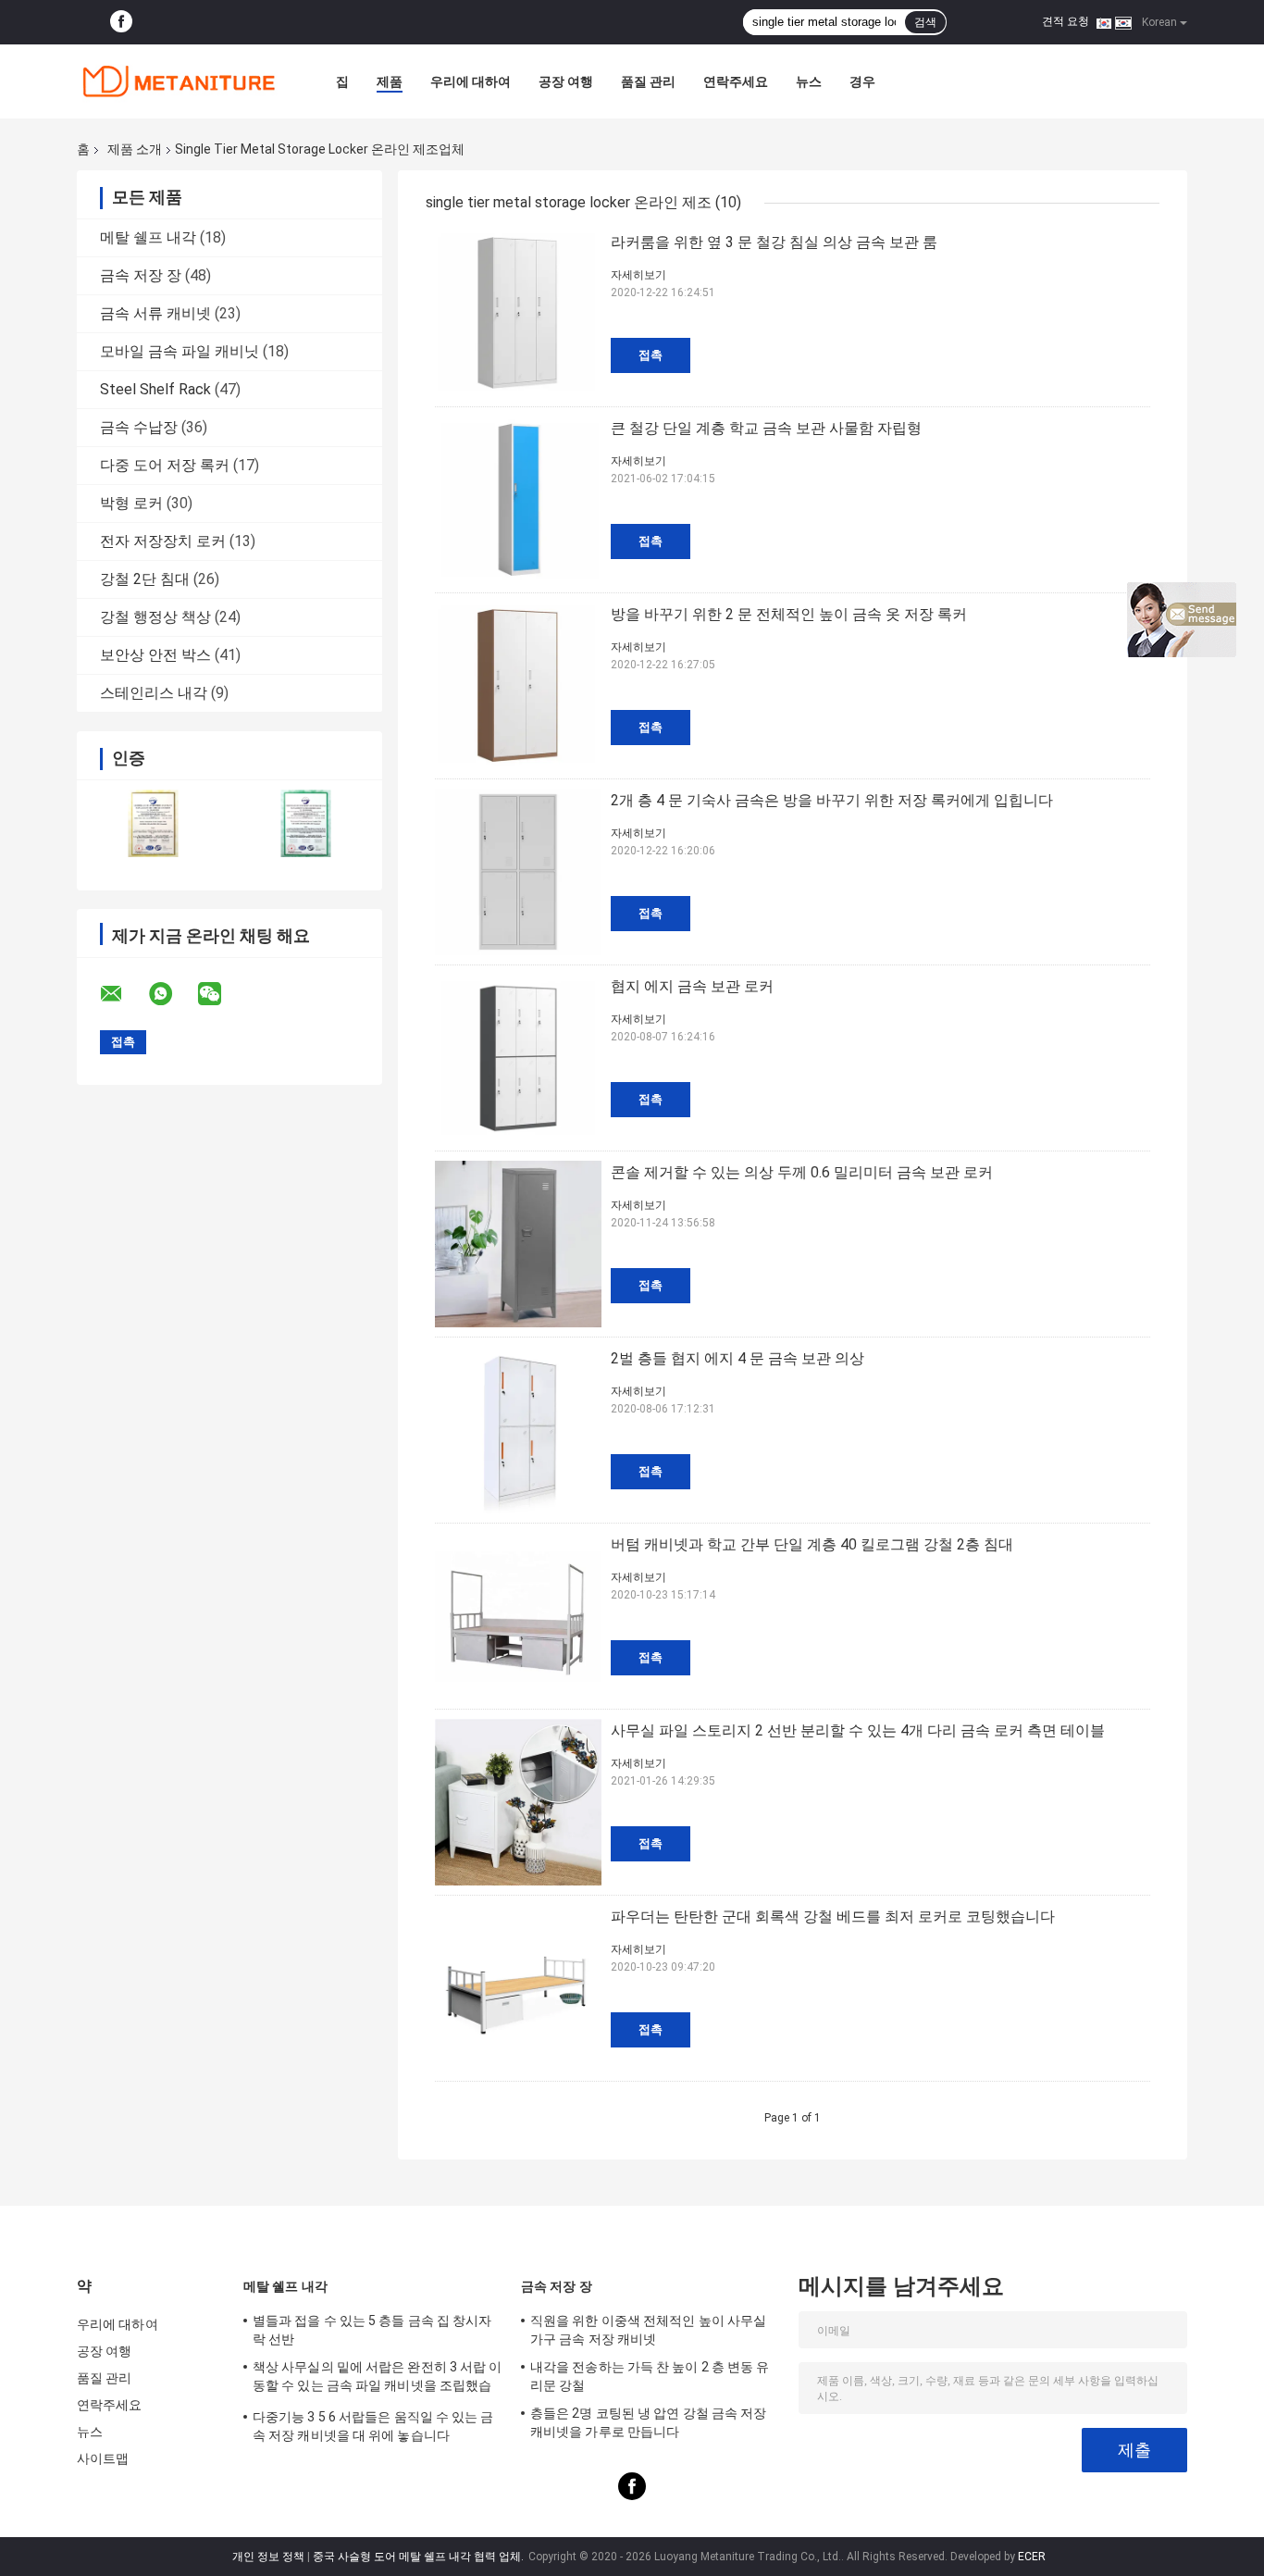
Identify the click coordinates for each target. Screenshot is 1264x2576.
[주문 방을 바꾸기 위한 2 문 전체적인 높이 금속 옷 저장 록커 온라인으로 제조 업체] (518, 686)
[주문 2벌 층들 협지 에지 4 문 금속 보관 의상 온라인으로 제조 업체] (518, 1430)
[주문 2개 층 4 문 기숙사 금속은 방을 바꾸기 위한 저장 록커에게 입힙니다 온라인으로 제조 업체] (518, 872)
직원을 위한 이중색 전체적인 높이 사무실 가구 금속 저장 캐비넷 (648, 2330)
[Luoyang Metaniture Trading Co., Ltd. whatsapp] (172, 994)
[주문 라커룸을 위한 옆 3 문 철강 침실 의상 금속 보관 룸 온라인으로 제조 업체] (518, 314)
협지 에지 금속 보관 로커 (692, 986)
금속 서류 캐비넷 (155, 313)
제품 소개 (135, 149)
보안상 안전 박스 (155, 655)
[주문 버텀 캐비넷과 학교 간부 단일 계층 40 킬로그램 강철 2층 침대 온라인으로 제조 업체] (518, 1616)
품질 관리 (648, 81)
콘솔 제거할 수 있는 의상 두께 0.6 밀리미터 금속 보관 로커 (802, 1172)
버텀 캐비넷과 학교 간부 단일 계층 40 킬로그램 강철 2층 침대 (812, 1544)
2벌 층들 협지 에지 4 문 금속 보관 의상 (737, 1358)
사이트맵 (103, 2458)
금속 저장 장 (141, 275)
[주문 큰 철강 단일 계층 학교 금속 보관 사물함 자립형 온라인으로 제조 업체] (518, 500)
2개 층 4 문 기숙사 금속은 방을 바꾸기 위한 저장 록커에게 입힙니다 (832, 800)
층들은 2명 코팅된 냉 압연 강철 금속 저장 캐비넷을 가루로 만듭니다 (648, 2422)
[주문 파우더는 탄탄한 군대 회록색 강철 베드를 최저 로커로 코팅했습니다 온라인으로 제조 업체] (518, 1988)
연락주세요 (736, 81)
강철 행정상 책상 (155, 617)
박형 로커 (131, 503)
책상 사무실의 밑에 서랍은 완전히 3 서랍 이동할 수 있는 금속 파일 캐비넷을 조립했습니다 (378, 2379)
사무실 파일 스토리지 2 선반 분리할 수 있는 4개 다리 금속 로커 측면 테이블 (858, 1730)
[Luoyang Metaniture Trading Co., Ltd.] (179, 81)
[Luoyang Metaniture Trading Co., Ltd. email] (123, 994)
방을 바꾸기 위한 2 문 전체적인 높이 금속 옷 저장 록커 (789, 614)
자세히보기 (638, 275)
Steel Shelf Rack (155, 389)
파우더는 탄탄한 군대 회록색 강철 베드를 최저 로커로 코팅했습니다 (833, 1916)
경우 (862, 81)
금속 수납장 (139, 427)
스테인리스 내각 (154, 693)
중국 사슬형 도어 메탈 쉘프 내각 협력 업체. (420, 2557)
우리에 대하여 (471, 81)
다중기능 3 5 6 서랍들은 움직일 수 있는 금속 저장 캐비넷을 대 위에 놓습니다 (373, 2426)
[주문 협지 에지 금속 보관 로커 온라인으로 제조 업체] (518, 1058)
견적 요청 (1066, 21)
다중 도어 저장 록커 (165, 465)
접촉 (651, 355)
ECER (1032, 2557)
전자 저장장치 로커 (163, 541)
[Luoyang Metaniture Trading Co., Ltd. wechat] (221, 994)
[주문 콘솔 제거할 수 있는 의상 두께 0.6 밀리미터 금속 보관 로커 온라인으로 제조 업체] (518, 1244)
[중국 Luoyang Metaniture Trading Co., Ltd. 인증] (153, 823)
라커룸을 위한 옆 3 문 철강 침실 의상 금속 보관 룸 (774, 242)
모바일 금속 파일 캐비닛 (180, 351)
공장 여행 (566, 81)
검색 (925, 22)
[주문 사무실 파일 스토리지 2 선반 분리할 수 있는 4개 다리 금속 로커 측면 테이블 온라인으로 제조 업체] (518, 1802)
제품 (390, 81)
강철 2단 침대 (145, 579)
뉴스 (809, 81)
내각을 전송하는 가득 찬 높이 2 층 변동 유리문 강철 (650, 2376)
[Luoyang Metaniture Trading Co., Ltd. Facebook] (121, 22)
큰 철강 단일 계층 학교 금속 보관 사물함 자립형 (766, 428)
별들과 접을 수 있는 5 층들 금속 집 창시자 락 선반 (372, 2330)
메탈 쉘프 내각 (148, 237)
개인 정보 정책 (268, 2557)
